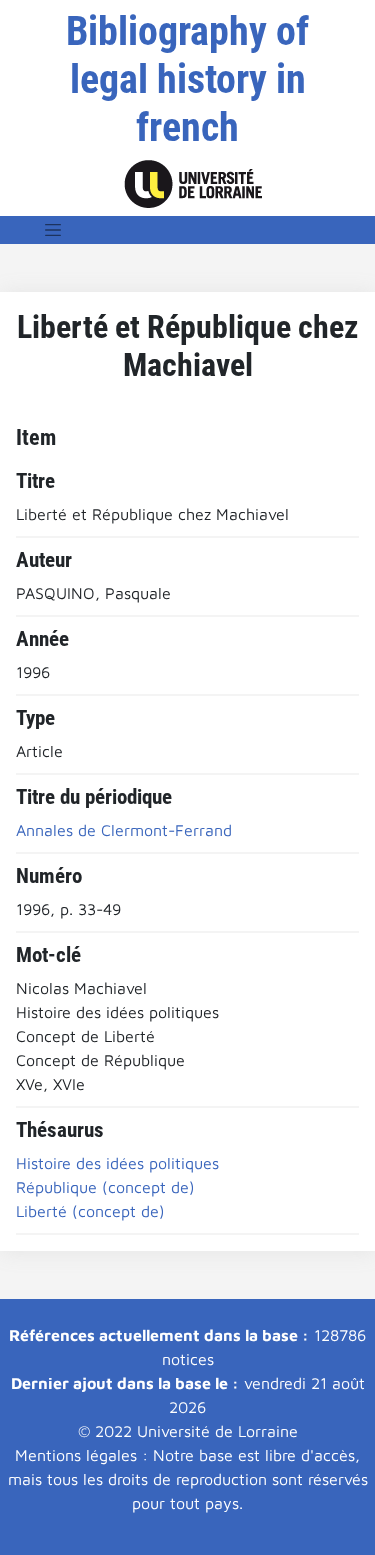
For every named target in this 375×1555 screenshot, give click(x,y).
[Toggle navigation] (53, 230)
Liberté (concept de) (90, 1211)
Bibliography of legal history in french (187, 79)
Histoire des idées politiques (117, 1163)
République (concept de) (105, 1187)
